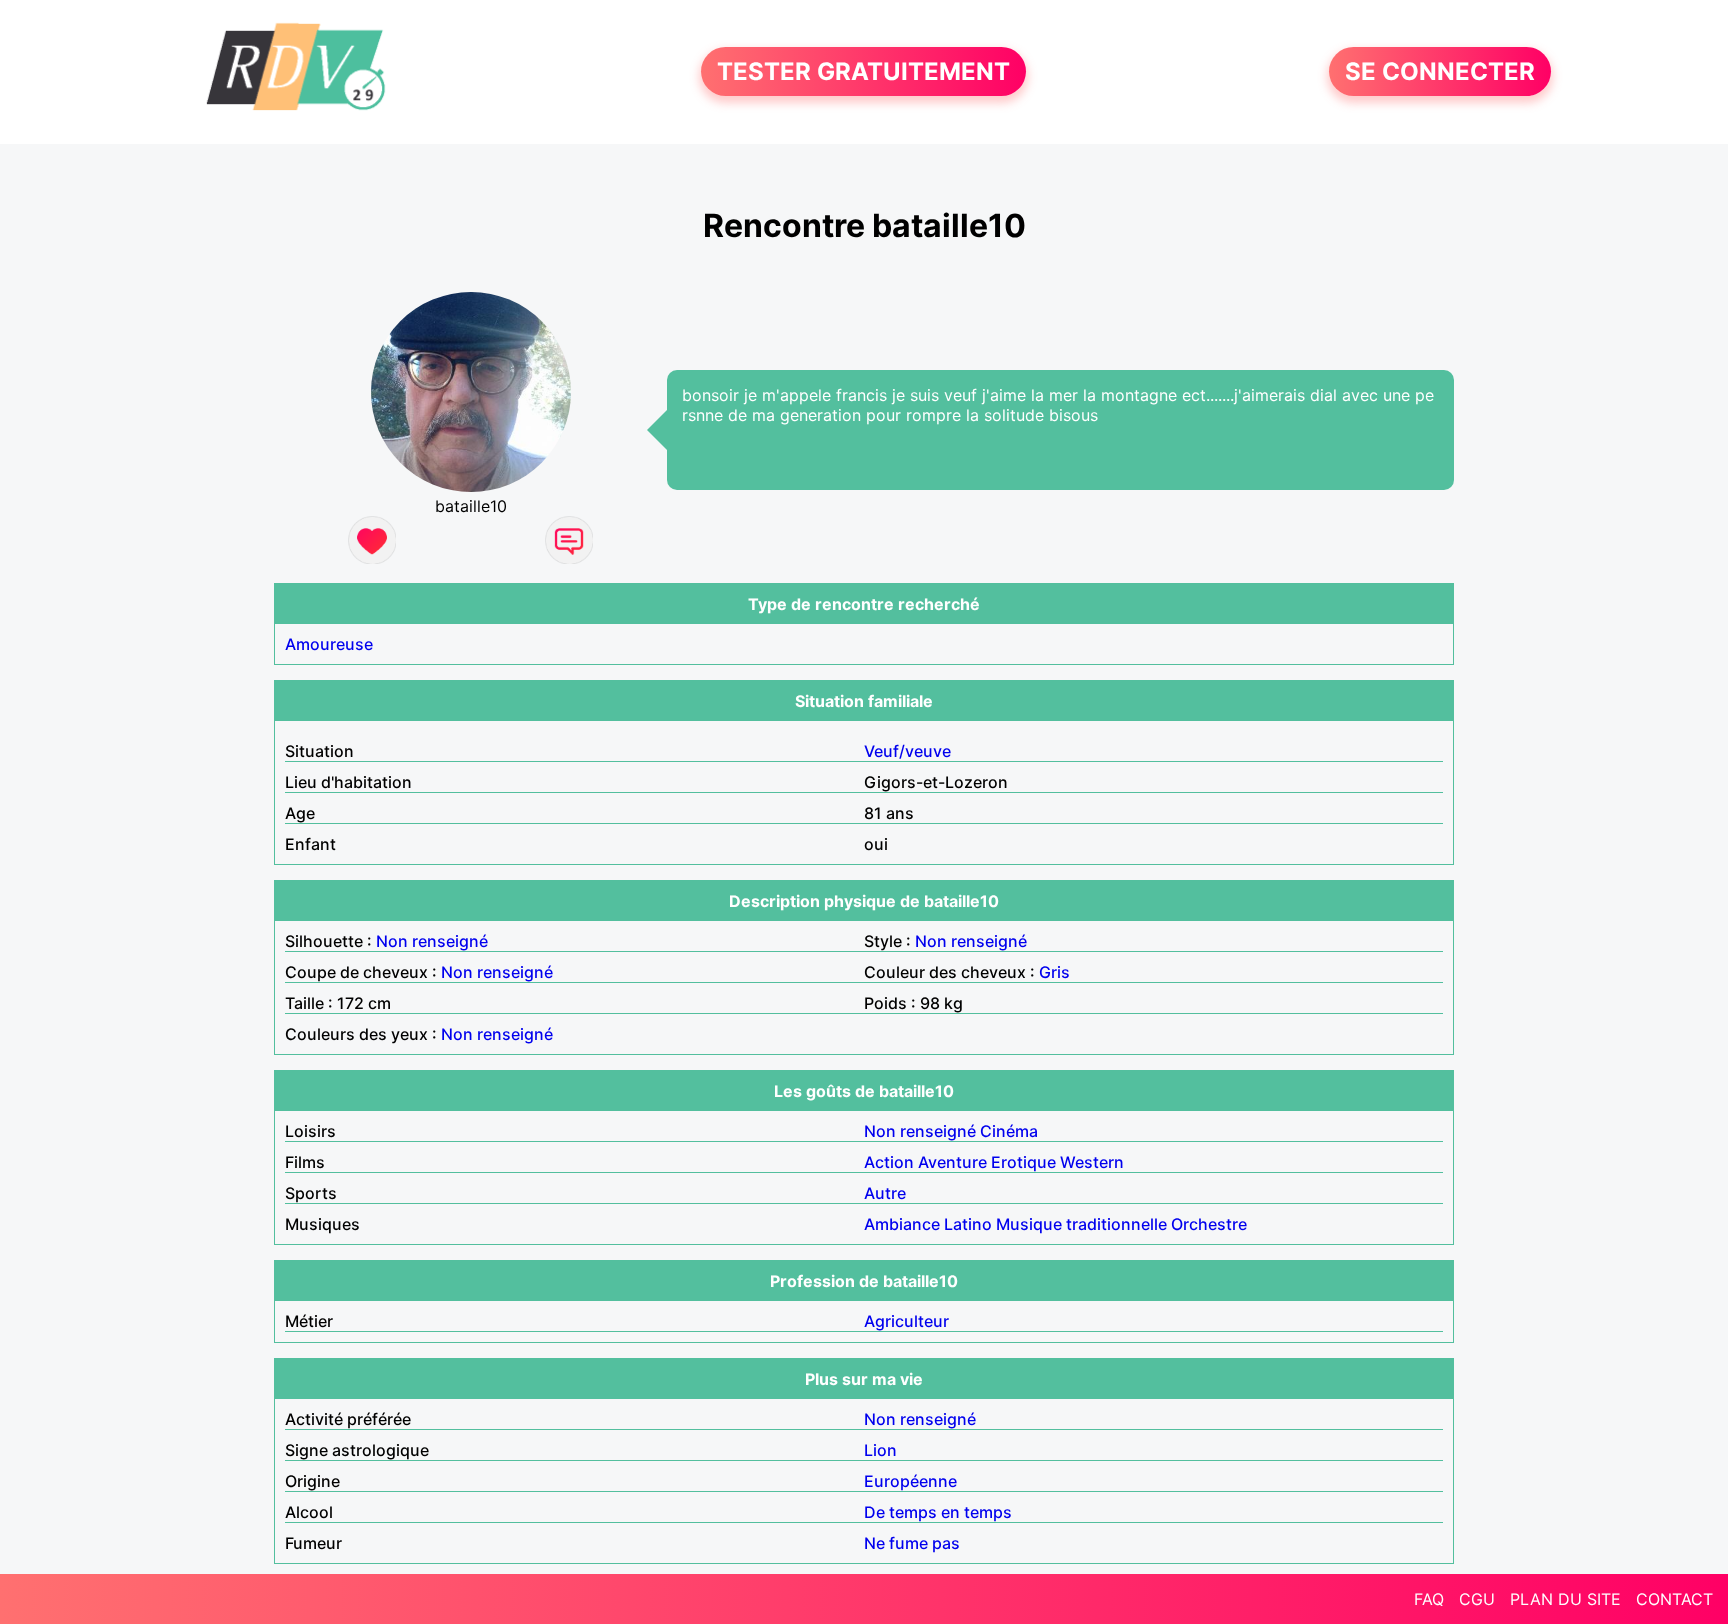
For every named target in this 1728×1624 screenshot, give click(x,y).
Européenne (910, 1481)
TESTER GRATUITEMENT (863, 71)
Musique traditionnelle (1081, 1224)
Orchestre (1209, 1224)
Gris (1054, 972)
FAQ (1429, 1599)
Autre (885, 1193)
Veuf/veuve (907, 751)
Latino (968, 1224)
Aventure (952, 1162)
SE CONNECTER (1440, 71)
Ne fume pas (912, 1543)
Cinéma (1009, 1131)
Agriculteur (906, 1321)
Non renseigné (432, 941)
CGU (1477, 1599)
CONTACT (1674, 1599)
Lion (880, 1450)
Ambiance (902, 1224)
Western (1092, 1162)
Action (889, 1162)
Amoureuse (329, 644)
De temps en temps (938, 1512)
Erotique (1023, 1162)
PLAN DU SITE (1565, 1599)
